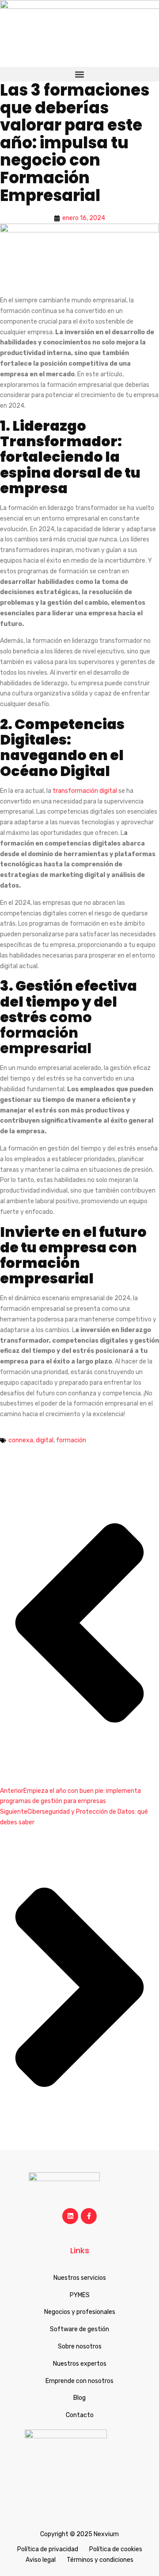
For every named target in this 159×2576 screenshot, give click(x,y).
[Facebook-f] (89, 2216)
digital (45, 1440)
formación (71, 1440)
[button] (79, 74)
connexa (21, 1440)
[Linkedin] (70, 2216)
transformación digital (85, 791)
